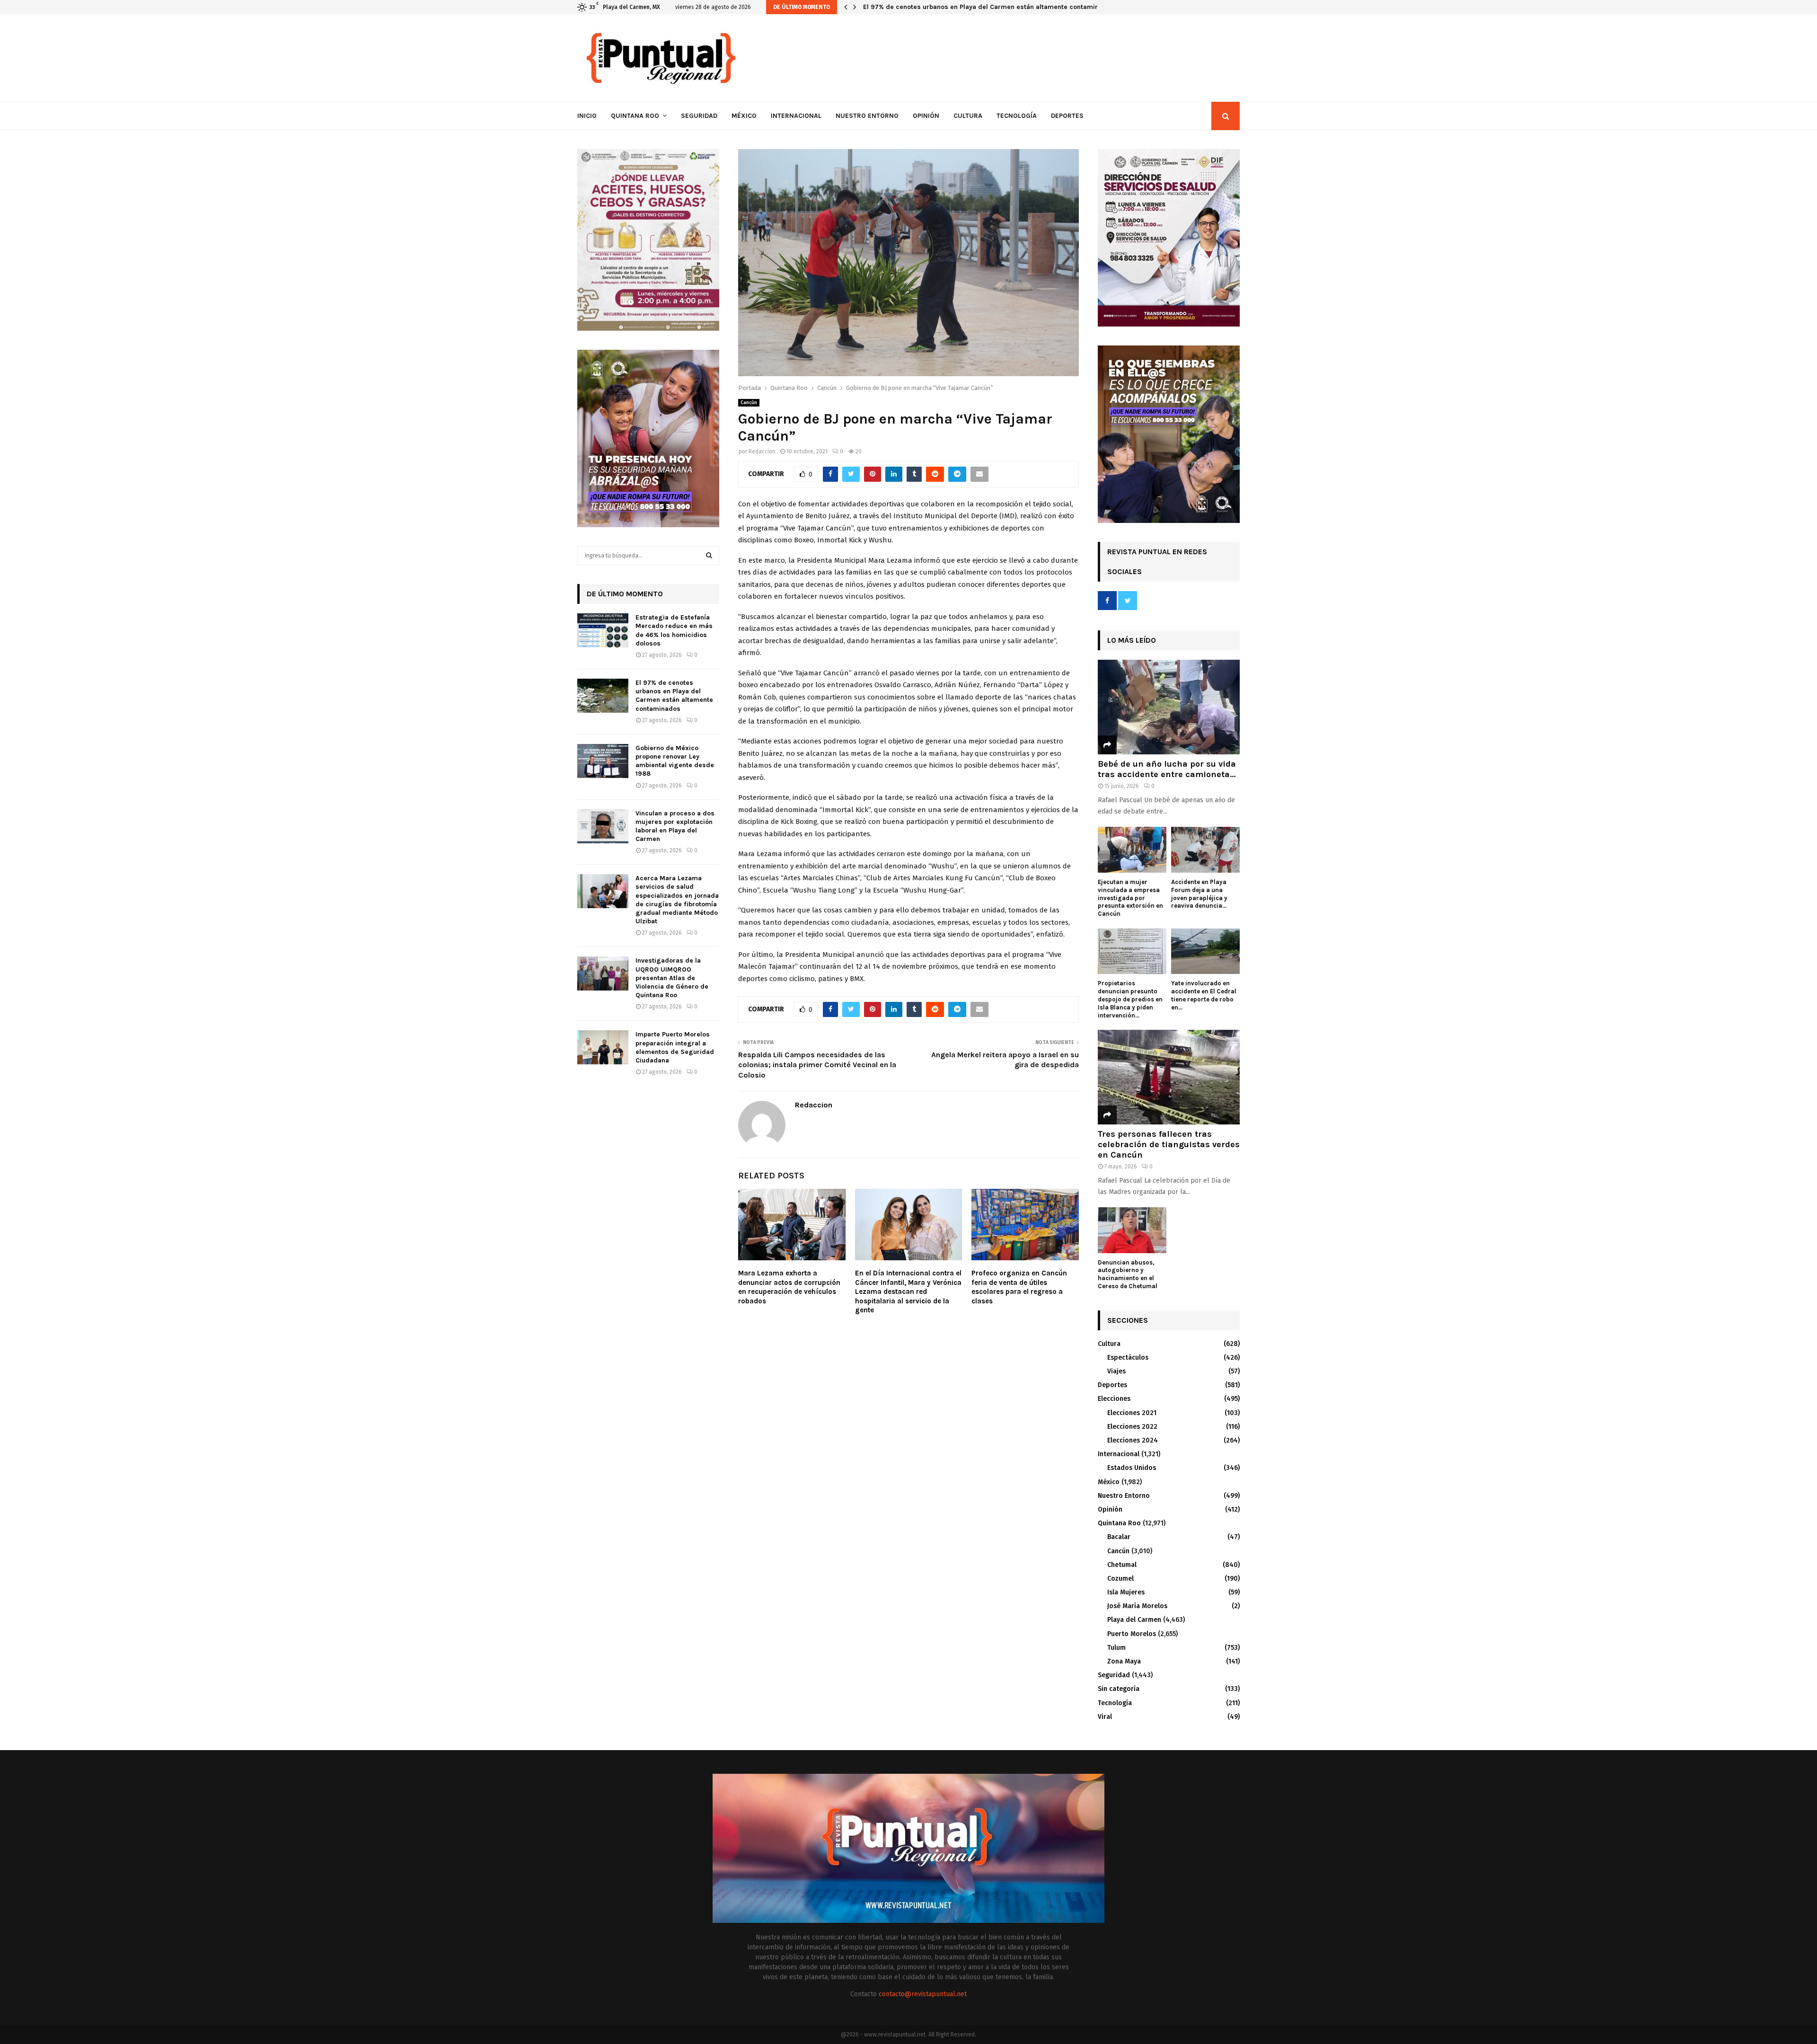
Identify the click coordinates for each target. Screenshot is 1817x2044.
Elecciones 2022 (1132, 1427)
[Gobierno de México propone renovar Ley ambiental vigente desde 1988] (603, 761)
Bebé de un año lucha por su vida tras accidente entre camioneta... (1167, 769)
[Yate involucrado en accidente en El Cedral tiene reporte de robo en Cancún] (1205, 951)
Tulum (1116, 1648)
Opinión (926, 116)
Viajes (1116, 1371)
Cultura (968, 116)
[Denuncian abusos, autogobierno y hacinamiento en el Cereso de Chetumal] (1132, 1230)
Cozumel (1120, 1579)
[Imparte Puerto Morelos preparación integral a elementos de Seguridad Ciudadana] (603, 1047)
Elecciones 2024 (1133, 1440)
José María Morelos (1137, 1606)
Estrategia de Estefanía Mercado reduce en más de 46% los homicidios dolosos (674, 630)
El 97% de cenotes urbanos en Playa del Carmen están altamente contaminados (674, 696)
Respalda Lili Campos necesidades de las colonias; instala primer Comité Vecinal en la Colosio (817, 1065)
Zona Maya (1124, 1661)
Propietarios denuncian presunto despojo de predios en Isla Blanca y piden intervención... (1130, 999)
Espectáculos (1128, 1358)
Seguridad (699, 116)
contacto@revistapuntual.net (923, 1994)
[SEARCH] (709, 556)
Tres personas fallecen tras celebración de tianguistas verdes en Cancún (1169, 1144)
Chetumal (1122, 1565)
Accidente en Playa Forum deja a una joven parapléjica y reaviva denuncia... (1199, 894)
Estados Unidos (1132, 1468)
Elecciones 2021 (1132, 1413)
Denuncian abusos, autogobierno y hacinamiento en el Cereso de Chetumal (1128, 1274)
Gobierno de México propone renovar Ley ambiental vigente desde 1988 (976, 7)
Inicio (587, 116)
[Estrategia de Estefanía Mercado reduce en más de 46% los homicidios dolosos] (603, 630)
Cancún (749, 403)
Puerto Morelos (1132, 1634)
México (744, 116)
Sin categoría (1119, 1689)
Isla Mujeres (1126, 1592)
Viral (1105, 1717)
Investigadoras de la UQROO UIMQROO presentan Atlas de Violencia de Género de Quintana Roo (672, 978)
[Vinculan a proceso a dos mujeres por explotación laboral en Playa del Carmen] (603, 826)
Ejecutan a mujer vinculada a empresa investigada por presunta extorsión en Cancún (1130, 898)
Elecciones (1114, 1399)
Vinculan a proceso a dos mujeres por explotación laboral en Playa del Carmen (675, 826)
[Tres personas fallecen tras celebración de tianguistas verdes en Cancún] (1169, 1077)
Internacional (796, 116)
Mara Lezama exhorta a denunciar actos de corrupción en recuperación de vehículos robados (789, 1287)
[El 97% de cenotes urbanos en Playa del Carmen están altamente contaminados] (603, 696)
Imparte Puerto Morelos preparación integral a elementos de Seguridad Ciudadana (675, 1047)
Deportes (1067, 116)
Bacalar (1119, 1537)
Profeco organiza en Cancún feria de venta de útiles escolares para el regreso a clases (1019, 1287)
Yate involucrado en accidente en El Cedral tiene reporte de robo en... (1204, 995)
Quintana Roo (635, 116)
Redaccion (762, 451)
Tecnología (1017, 116)
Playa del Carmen (1134, 1620)
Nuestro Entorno (867, 116)
